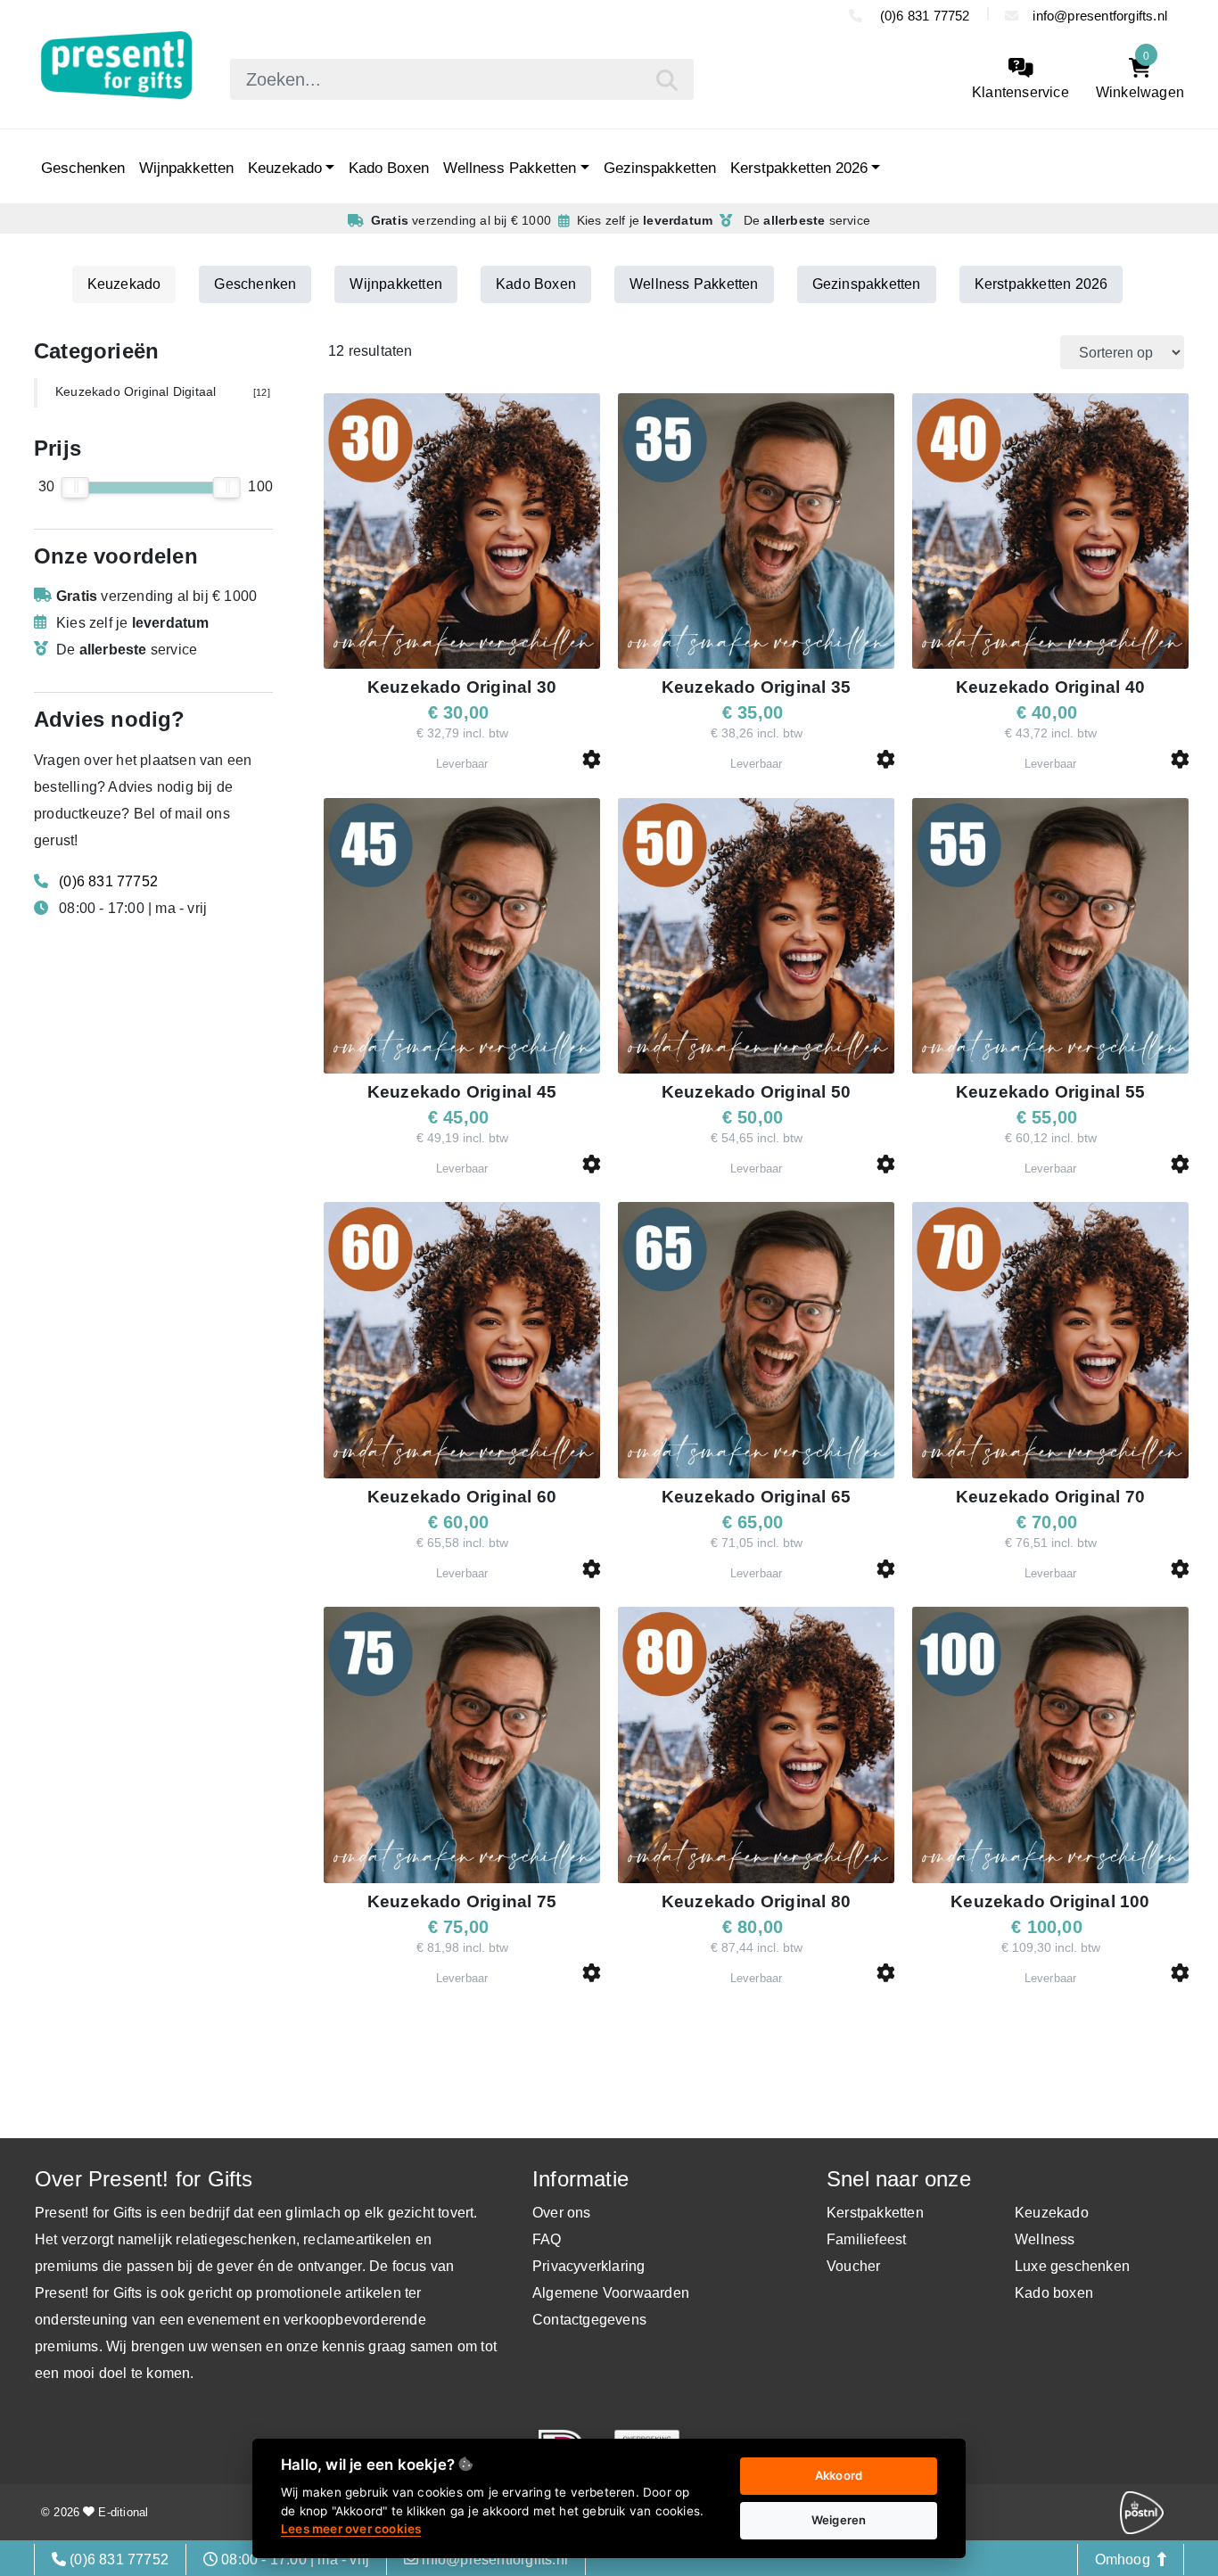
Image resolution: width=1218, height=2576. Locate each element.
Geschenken (83, 168)
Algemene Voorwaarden (611, 2293)
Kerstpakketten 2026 (799, 168)
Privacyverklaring (588, 2266)
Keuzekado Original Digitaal (163, 392)
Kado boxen (1054, 2293)
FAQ (547, 2239)
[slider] (75, 488)
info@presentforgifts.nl (1100, 16)
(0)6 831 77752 (923, 16)
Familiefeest (866, 2239)
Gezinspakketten (660, 168)
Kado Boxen (389, 168)
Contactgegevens (589, 2320)
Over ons (562, 2213)
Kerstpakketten (875, 2213)
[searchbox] (462, 79)
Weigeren (839, 2520)
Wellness (1045, 2239)
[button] (592, 759)
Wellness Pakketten (510, 168)
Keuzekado (285, 168)
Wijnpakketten (186, 168)
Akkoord (839, 2475)
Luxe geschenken (1072, 2266)
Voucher (853, 2266)
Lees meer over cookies (351, 2529)
